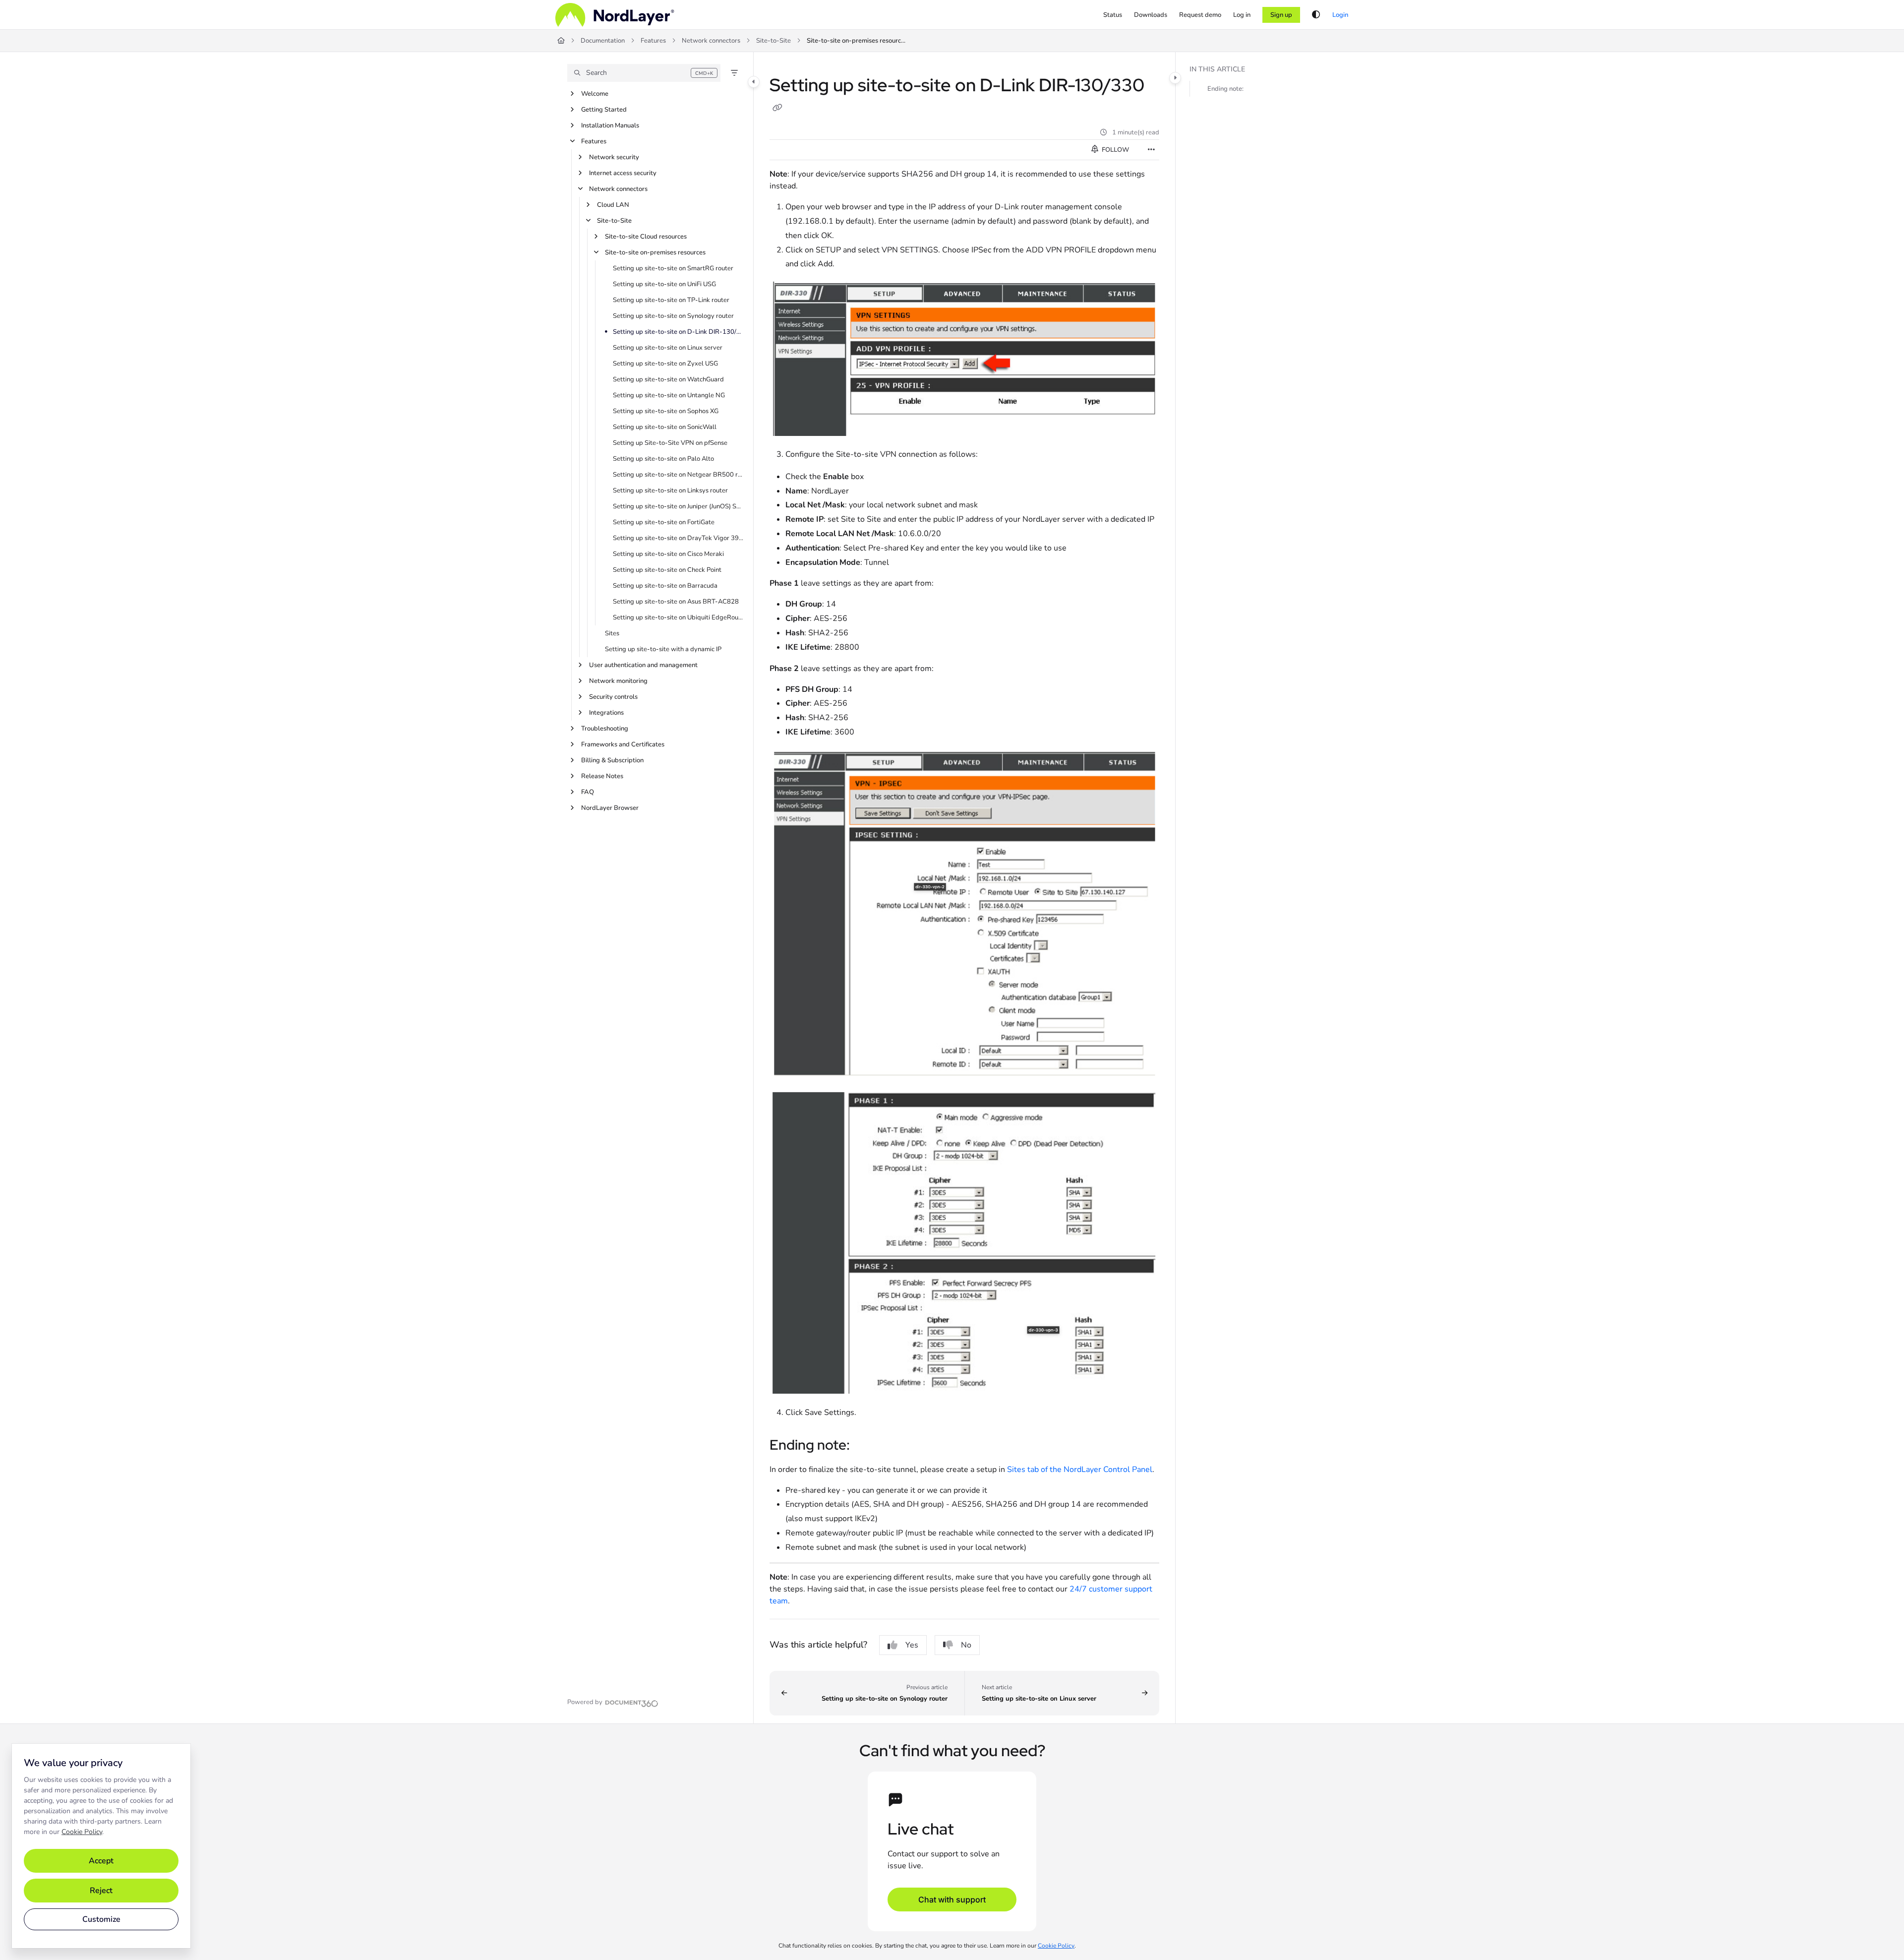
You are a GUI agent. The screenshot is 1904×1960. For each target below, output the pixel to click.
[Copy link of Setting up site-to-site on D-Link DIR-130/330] (777, 109)
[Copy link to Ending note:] (866, 1446)
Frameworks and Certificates (623, 744)
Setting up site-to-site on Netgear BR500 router (678, 475)
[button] (644, 73)
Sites (612, 633)
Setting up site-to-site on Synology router (673, 316)
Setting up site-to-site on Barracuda (665, 586)
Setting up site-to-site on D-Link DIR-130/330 (678, 332)
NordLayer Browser (610, 808)
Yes (912, 1645)
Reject (101, 1891)
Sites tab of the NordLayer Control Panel (1080, 1470)
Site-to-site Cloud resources (646, 237)
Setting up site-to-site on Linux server (668, 348)
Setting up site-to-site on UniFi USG (664, 284)
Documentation (603, 41)
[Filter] (734, 73)
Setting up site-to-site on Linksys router (670, 490)
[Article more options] (1151, 150)
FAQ (588, 792)
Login (1340, 15)
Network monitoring (618, 681)
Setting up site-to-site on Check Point (667, 570)
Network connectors (711, 41)
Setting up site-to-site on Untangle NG (669, 395)
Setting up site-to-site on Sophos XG (666, 411)
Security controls (613, 697)
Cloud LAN (613, 205)
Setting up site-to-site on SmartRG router (673, 268)
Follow (1115, 150)
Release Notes (602, 776)
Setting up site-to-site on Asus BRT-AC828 (676, 602)
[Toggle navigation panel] (754, 82)
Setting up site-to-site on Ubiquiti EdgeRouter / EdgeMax (678, 617)
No (966, 1645)
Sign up (1281, 15)
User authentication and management (643, 665)
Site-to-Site (773, 41)
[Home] (615, 15)
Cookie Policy (82, 1832)
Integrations (606, 713)
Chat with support (952, 1899)
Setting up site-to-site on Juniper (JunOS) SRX (678, 506)
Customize (101, 1919)
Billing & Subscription (612, 760)
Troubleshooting (605, 729)
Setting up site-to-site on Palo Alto (663, 459)
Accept (101, 1861)
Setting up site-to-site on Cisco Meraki (668, 554)
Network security (614, 157)
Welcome (595, 94)
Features (653, 41)
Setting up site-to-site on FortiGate (664, 522)
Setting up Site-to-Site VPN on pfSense (670, 443)
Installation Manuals (610, 125)
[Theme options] (1316, 15)
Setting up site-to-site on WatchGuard (668, 379)
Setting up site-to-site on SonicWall (665, 427)
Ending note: (1225, 89)
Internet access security (623, 173)
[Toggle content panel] (1175, 78)
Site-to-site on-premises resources (856, 41)
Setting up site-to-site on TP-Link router (671, 300)
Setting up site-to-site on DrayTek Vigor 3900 (678, 538)
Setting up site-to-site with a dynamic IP (663, 649)
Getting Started (604, 110)
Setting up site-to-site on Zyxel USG (665, 364)
